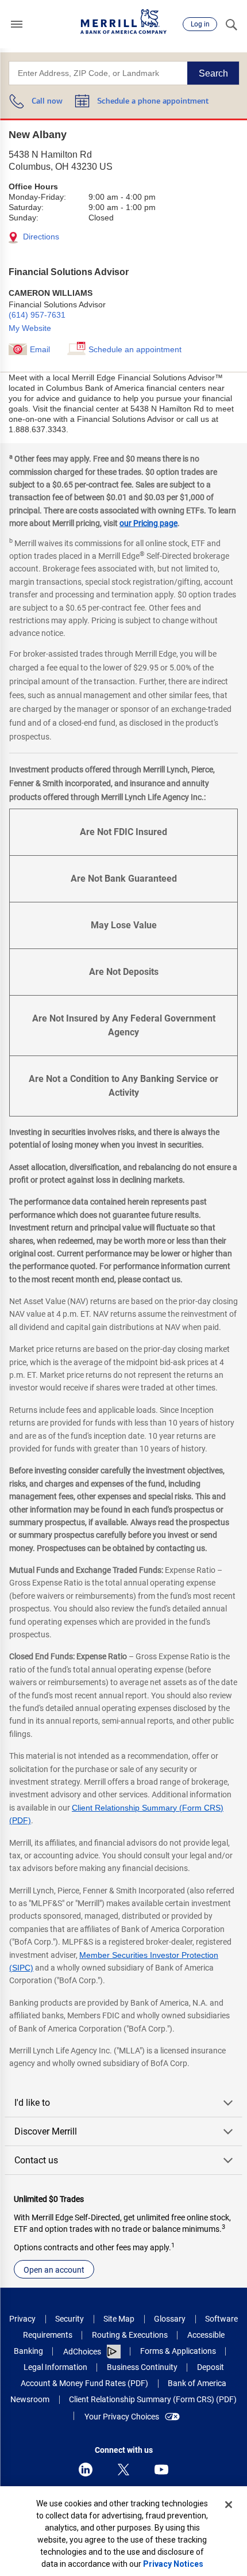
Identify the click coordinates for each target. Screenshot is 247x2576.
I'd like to (32, 2103)
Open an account (54, 2270)
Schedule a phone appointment (153, 102)
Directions (40, 237)
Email (40, 349)
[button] (17, 24)
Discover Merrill (46, 2131)
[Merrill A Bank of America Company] (123, 22)
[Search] (231, 24)
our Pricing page (148, 523)
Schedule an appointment (135, 349)
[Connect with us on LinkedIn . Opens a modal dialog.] (86, 2470)
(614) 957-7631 (37, 315)
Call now (47, 102)
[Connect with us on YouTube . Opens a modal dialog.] (161, 2470)
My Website (30, 328)
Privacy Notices (173, 2564)
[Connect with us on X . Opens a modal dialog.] (123, 2470)
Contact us (36, 2160)
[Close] (229, 2505)
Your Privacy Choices (122, 2417)
